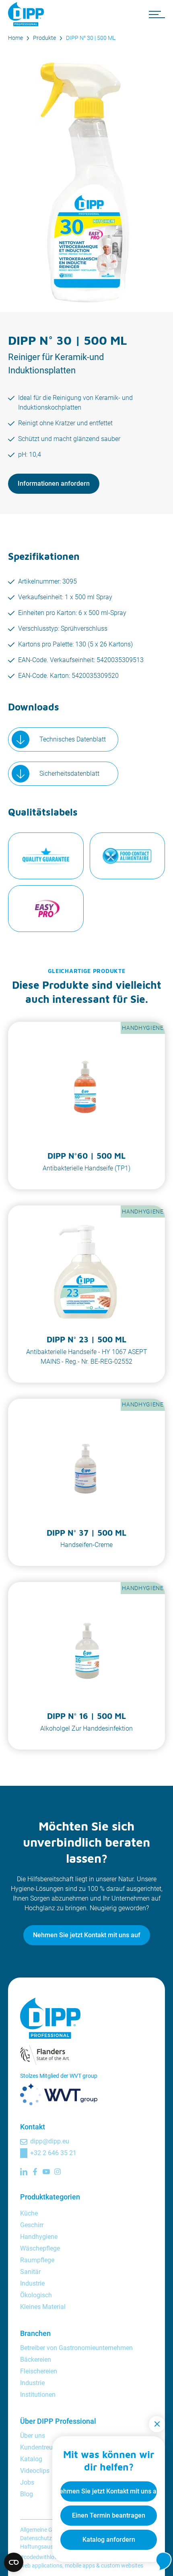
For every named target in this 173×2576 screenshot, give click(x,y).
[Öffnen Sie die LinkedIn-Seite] (24, 2172)
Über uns (33, 2436)
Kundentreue (38, 2447)
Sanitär (30, 2272)
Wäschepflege (40, 2248)
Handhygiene (39, 2237)
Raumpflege (37, 2260)
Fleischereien (39, 2371)
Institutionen (38, 2395)
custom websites (122, 2566)
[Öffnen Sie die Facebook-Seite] (35, 2172)
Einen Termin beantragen (109, 2515)
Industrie (32, 2283)
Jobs (27, 2482)
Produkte (44, 38)
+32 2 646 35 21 (53, 2153)
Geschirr (32, 2225)
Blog (27, 2494)
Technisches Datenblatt (73, 739)
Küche (29, 2213)
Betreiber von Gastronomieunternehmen (76, 2348)
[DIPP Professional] (28, 14)
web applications (41, 2566)
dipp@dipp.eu (50, 2141)
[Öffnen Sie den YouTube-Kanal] (46, 2172)
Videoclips (35, 2471)
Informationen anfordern (54, 484)
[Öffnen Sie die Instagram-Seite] (58, 2172)
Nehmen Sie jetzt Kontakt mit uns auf (87, 1935)
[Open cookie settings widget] (14, 2562)
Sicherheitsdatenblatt (69, 773)
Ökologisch (36, 2295)
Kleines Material (43, 2307)
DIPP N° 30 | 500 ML (91, 38)
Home (15, 38)
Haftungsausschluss (46, 2547)
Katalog (31, 2459)
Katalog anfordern (109, 2540)
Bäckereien (36, 2360)
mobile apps (80, 2566)
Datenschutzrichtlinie (46, 2538)
